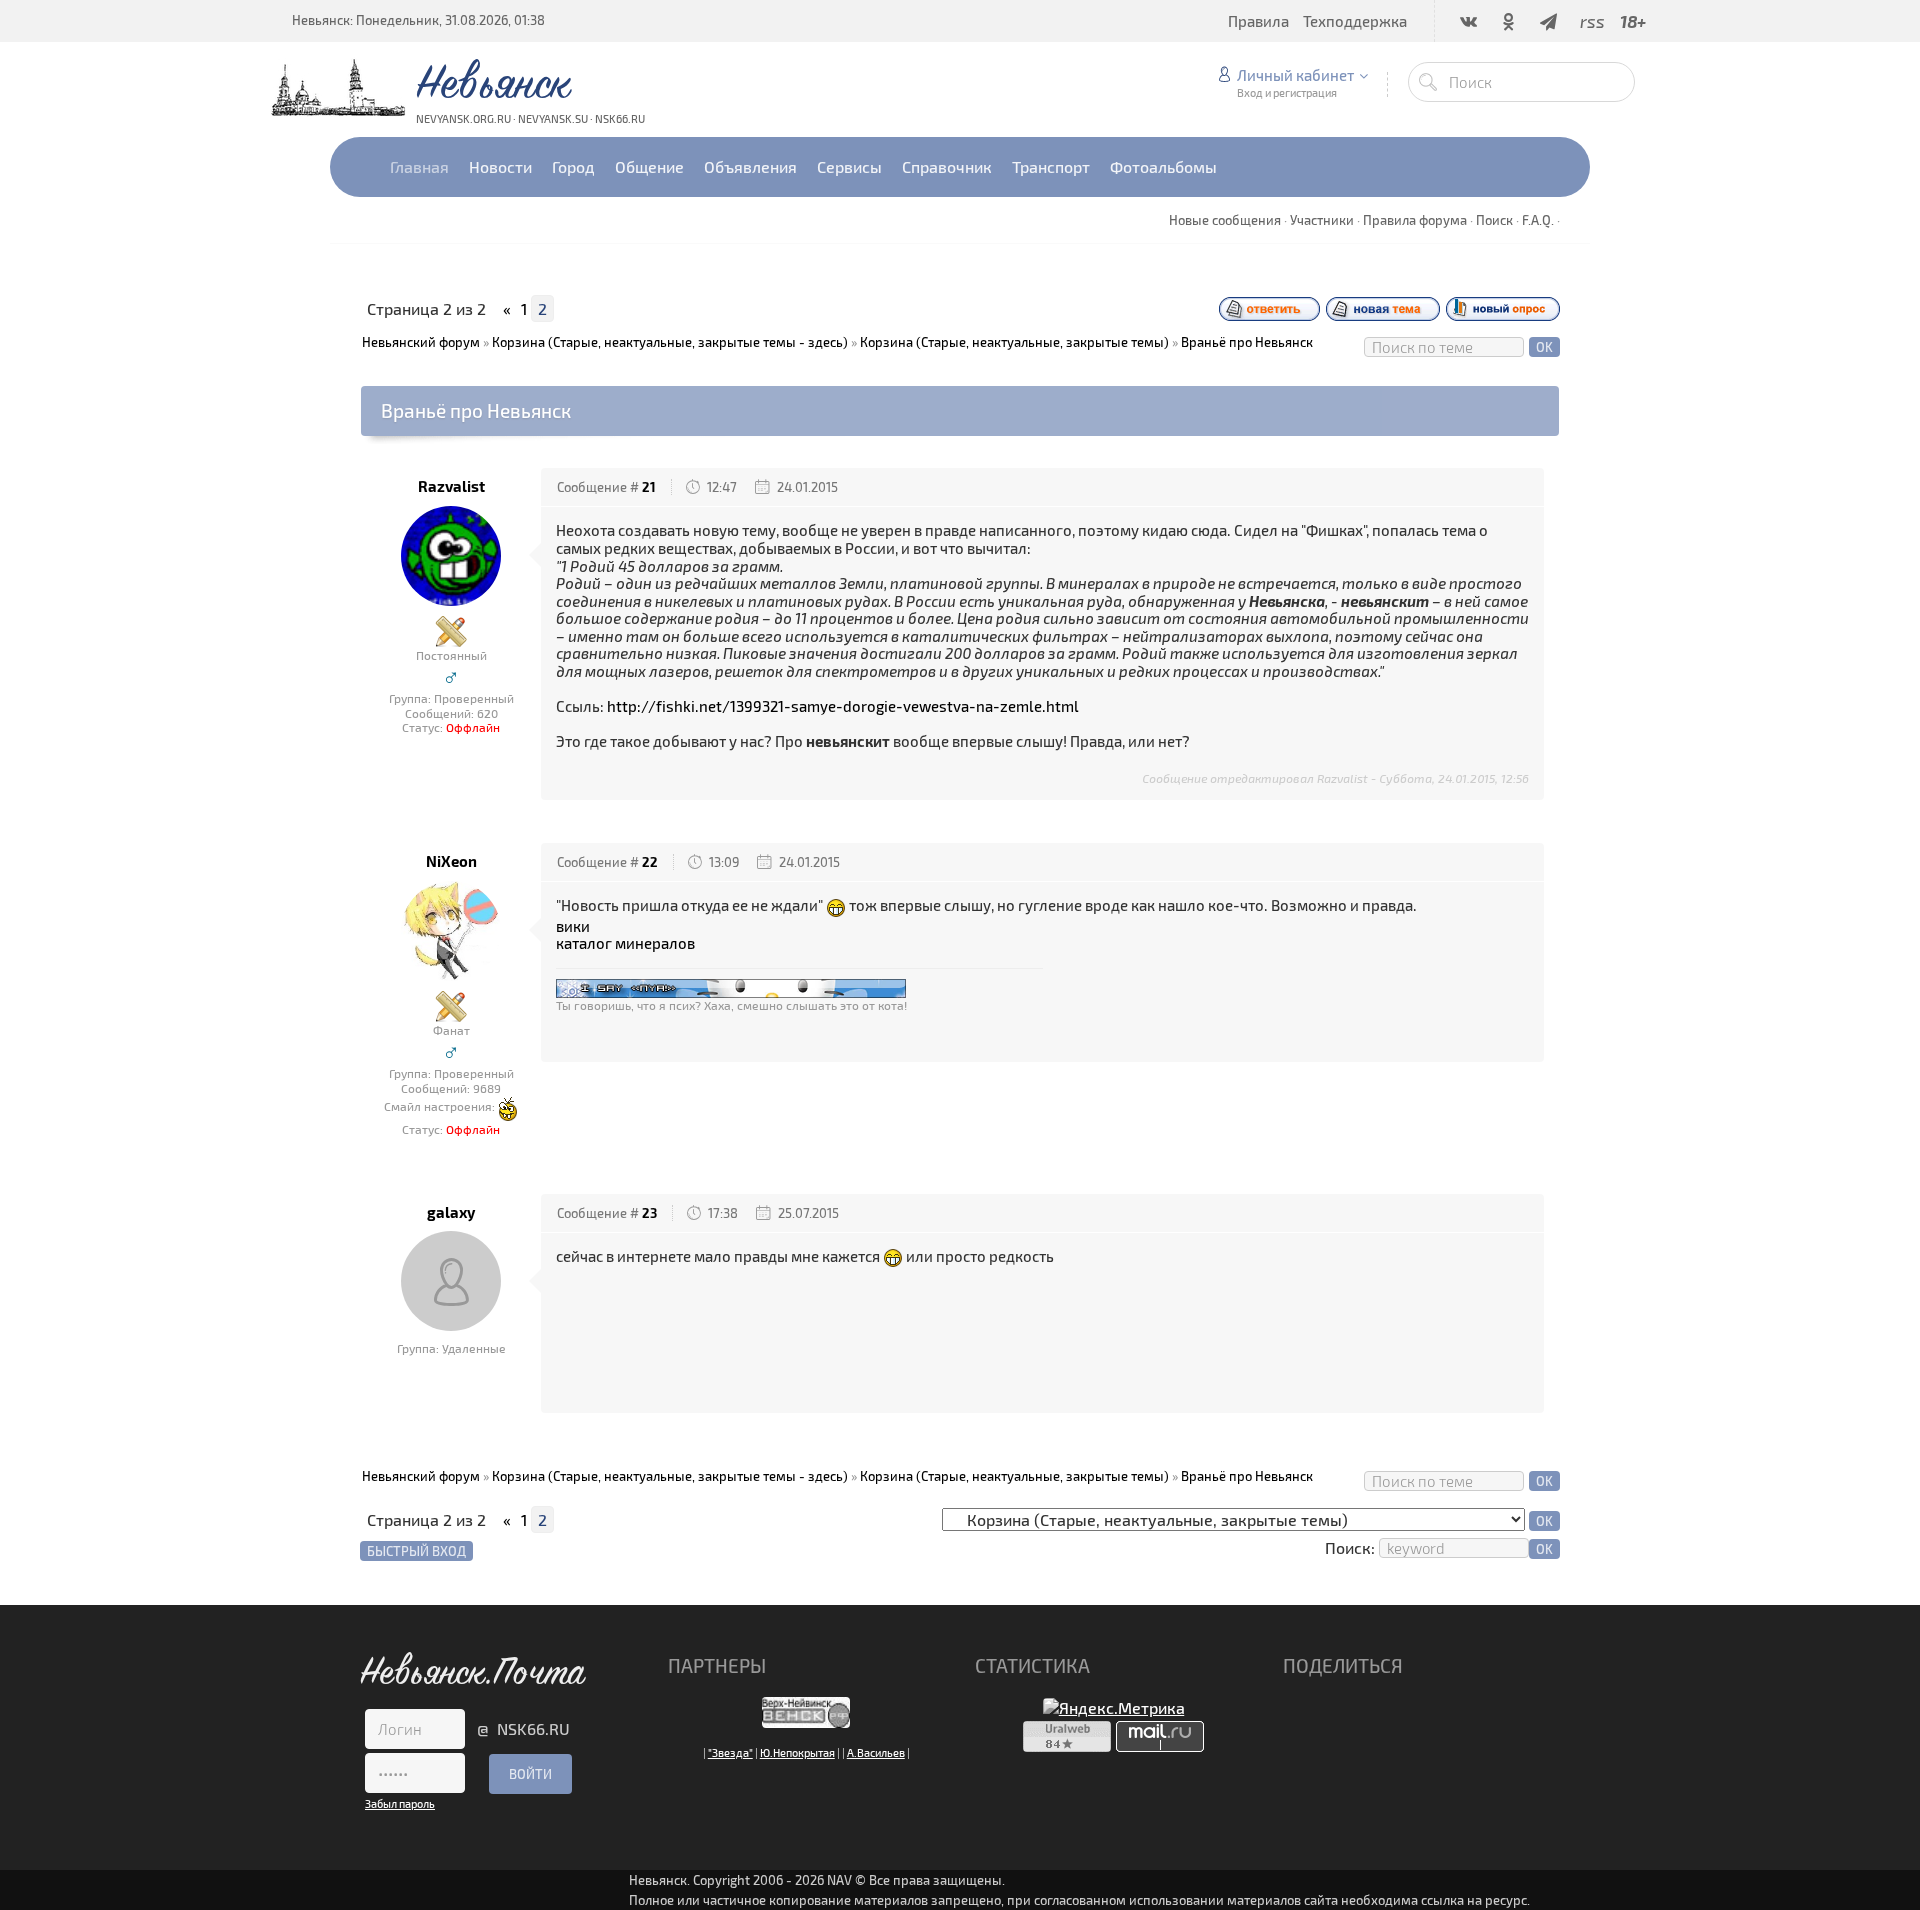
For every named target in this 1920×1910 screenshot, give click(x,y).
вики (573, 926)
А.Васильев (876, 1752)
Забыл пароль (400, 1803)
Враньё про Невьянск (1247, 342)
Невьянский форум (421, 342)
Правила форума (1415, 220)
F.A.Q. (1538, 220)
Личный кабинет (1295, 75)
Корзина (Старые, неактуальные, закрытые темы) (1014, 342)
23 (649, 1213)
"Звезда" (730, 1752)
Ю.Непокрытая (797, 1752)
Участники (1322, 220)
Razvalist (451, 486)
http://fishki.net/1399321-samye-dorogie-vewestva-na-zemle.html (843, 706)
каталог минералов (625, 943)
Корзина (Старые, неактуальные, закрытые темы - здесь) (670, 342)
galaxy (451, 1212)
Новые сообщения (1225, 220)
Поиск (1494, 220)
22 (650, 862)
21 (649, 487)
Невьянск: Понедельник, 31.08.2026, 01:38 (418, 20)
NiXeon (451, 861)
